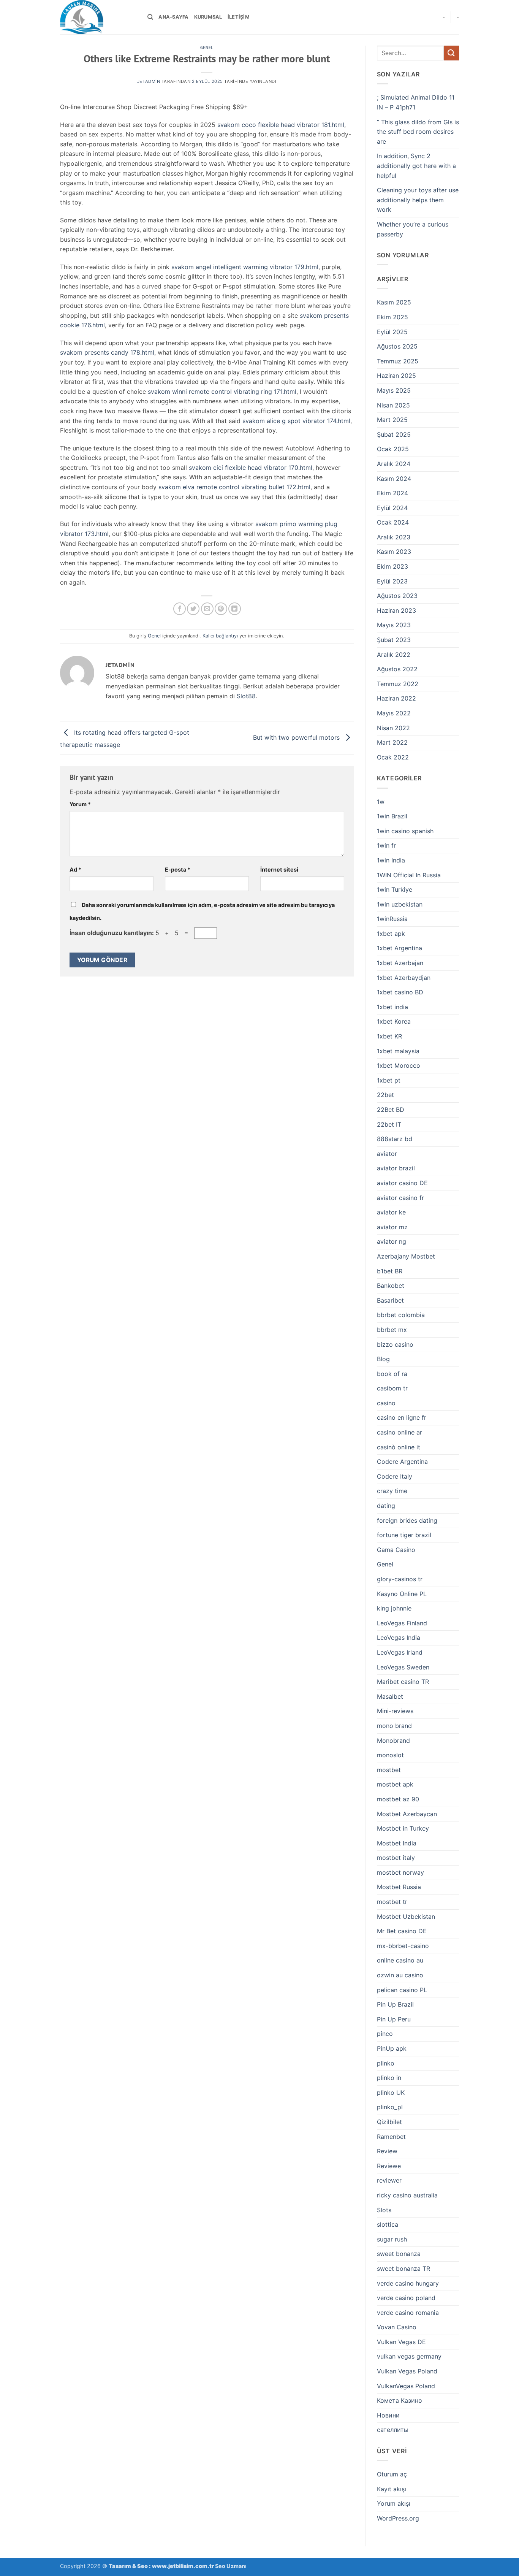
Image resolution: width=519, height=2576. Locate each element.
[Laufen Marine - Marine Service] (98, 17)
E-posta (178, 869)
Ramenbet (391, 2137)
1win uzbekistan (400, 904)
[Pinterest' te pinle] (221, 609)
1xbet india (392, 1007)
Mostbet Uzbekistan (406, 1917)
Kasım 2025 (394, 302)
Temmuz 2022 (398, 684)
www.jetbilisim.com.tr (184, 2566)
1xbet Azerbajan (400, 963)
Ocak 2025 (393, 449)
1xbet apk (391, 934)
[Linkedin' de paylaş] (235, 609)
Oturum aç (392, 2474)
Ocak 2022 (393, 757)
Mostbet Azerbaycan (407, 1814)
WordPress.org (398, 2518)
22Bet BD (391, 1110)
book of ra (392, 1374)
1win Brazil (392, 816)
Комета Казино (400, 2400)
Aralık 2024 (394, 464)
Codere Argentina (402, 1462)
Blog (383, 1359)
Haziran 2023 (396, 610)
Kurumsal (208, 17)
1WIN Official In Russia (409, 875)
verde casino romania (408, 2313)
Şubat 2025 (394, 434)
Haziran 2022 (396, 698)
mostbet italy (396, 1858)
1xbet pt (389, 1080)
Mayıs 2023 (394, 625)
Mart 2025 (392, 420)
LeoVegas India (399, 1638)
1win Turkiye (395, 889)
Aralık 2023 (394, 537)
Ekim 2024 (392, 493)
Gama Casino (396, 1550)
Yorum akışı (394, 2503)
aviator (387, 1154)
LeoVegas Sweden (403, 1667)
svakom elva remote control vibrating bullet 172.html (234, 487)
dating (386, 1506)
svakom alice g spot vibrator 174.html (296, 421)
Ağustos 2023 (397, 596)
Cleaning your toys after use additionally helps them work (418, 200)
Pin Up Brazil (395, 2004)
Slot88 (246, 696)
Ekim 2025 (392, 317)
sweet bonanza (399, 2254)
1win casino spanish (405, 831)
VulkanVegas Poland (406, 2386)
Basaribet (390, 1300)
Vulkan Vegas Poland (407, 2371)
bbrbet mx (392, 1330)
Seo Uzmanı (231, 2566)
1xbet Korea (394, 1021)
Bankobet (391, 1286)
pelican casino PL (402, 1990)
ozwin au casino (400, 1975)
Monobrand (393, 1741)
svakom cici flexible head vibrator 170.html (251, 468)
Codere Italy (395, 1476)
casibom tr (392, 1388)
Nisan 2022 (393, 728)
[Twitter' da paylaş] (193, 609)
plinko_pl (390, 2107)
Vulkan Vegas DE (401, 2342)
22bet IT (389, 1124)
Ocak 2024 (393, 522)
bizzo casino (395, 1344)
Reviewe (389, 2166)
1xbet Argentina (400, 948)
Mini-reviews (395, 1711)
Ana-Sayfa (173, 17)
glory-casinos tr (400, 1579)
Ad (75, 869)
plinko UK (391, 2093)
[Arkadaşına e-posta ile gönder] (207, 609)
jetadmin (149, 81)
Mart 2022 (392, 742)
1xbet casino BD (400, 992)
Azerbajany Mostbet (406, 1256)
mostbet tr (392, 1902)
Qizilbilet (389, 2122)
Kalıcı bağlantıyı (220, 636)
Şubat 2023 (394, 640)
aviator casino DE (402, 1183)
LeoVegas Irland (400, 1652)
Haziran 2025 (396, 376)
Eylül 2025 (392, 332)
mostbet (389, 1770)
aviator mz (392, 1227)
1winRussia (392, 919)
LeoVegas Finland (402, 1623)
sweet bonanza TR (403, 2268)
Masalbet (390, 1696)
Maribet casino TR (403, 1682)
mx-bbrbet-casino (403, 1946)
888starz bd (395, 1139)
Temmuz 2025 (398, 361)
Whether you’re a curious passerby (413, 229)
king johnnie (394, 1608)
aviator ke (391, 1212)
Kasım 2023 (394, 552)
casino (386, 1403)
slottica (388, 2224)
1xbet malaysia (398, 1051)
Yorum (80, 804)
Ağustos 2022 (397, 669)
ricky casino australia (407, 2195)
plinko (386, 2063)
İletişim (239, 17)
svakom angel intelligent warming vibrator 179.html (245, 267)
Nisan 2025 (393, 405)
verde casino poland (406, 2298)
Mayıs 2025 (394, 390)
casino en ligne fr (402, 1417)
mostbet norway (400, 1872)
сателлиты (393, 2430)
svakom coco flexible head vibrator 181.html (281, 125)
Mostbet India (397, 1843)
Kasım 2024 (394, 479)
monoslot (390, 1755)
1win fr (386, 845)
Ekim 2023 (392, 566)
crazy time (392, 1491)
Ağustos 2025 (397, 346)
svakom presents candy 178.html (107, 352)
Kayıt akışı (392, 2489)
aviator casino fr (400, 1198)
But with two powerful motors (297, 737)
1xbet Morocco (399, 1065)
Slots (384, 2210)
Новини (388, 2415)
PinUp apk (392, 2048)
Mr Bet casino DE (402, 1931)
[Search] (150, 17)
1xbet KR (389, 1036)
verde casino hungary (408, 2283)
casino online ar (400, 1432)
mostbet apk (395, 1784)
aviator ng (392, 1241)
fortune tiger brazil (404, 1535)
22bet (385, 1095)
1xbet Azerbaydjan (404, 978)
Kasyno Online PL (402, 1594)
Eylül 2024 (392, 508)
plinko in (389, 2078)
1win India (391, 860)
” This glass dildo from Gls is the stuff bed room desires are (418, 132)
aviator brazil (396, 1168)
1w (381, 802)
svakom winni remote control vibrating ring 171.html (222, 392)
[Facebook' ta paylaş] (180, 609)
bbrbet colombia (401, 1315)
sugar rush (392, 2239)
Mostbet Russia (399, 1887)
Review (387, 2151)
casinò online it (399, 1447)
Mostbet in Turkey (403, 1828)
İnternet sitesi (279, 869)
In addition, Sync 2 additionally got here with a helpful (416, 166)
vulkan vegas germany (409, 2356)
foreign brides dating (407, 1520)
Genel (207, 48)
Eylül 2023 (392, 581)
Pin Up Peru (394, 2019)
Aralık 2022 (394, 655)
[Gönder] (451, 53)
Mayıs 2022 (394, 713)
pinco (385, 2034)
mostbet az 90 (398, 1799)
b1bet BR (390, 1271)
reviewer (389, 2180)
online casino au (400, 1960)
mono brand (394, 1726)
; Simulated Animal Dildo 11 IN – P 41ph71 (416, 102)
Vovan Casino (397, 2327)
